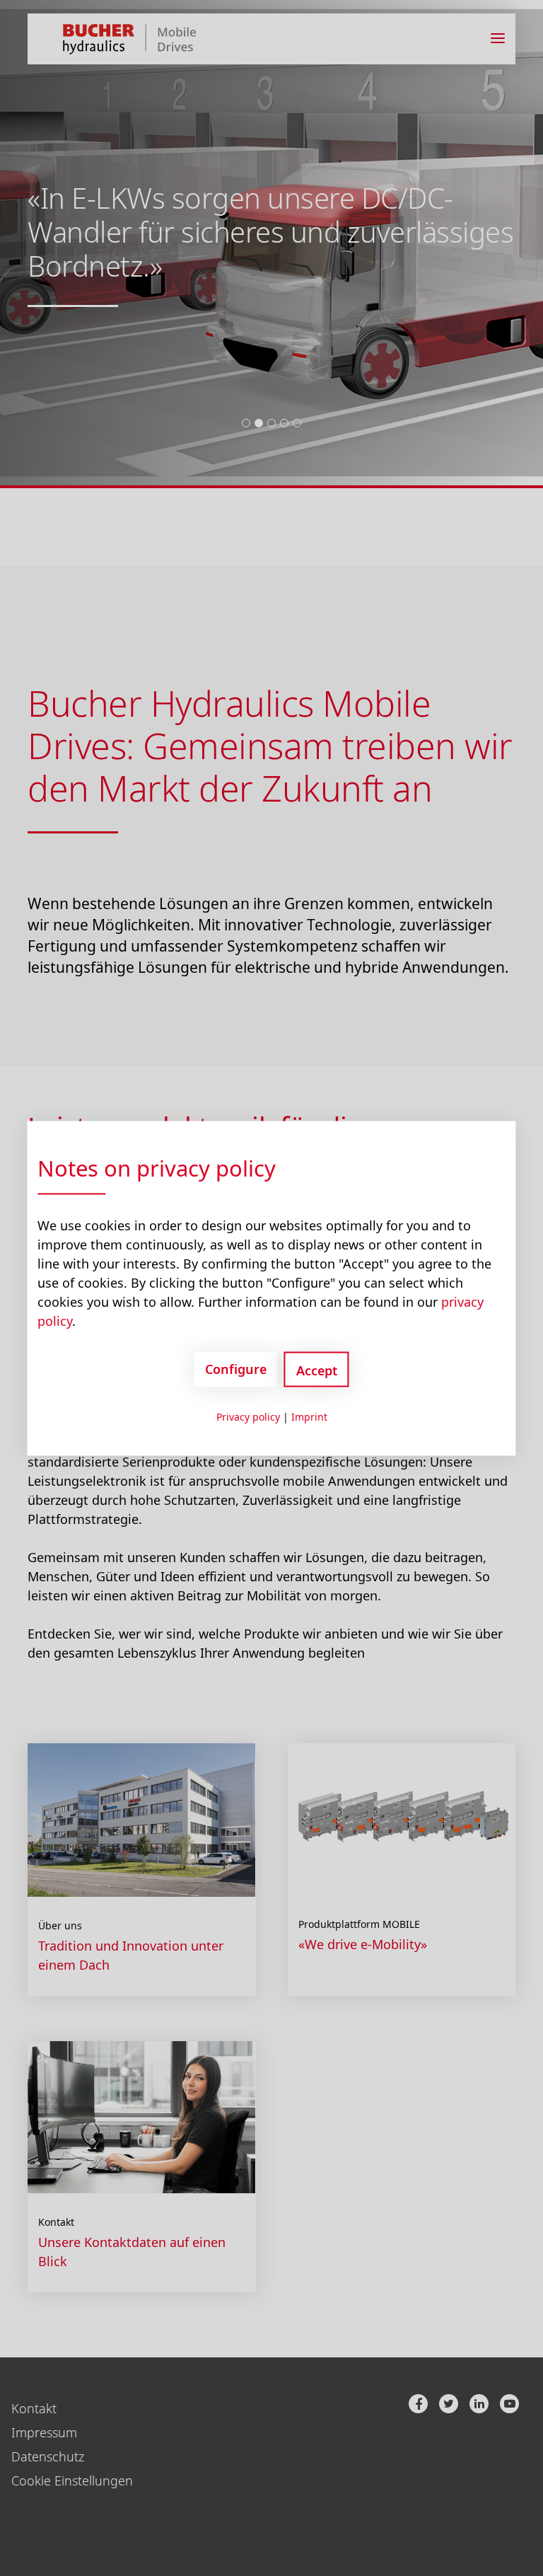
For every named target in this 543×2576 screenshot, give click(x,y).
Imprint (309, 1416)
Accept (317, 1370)
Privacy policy (248, 1416)
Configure (236, 1369)
